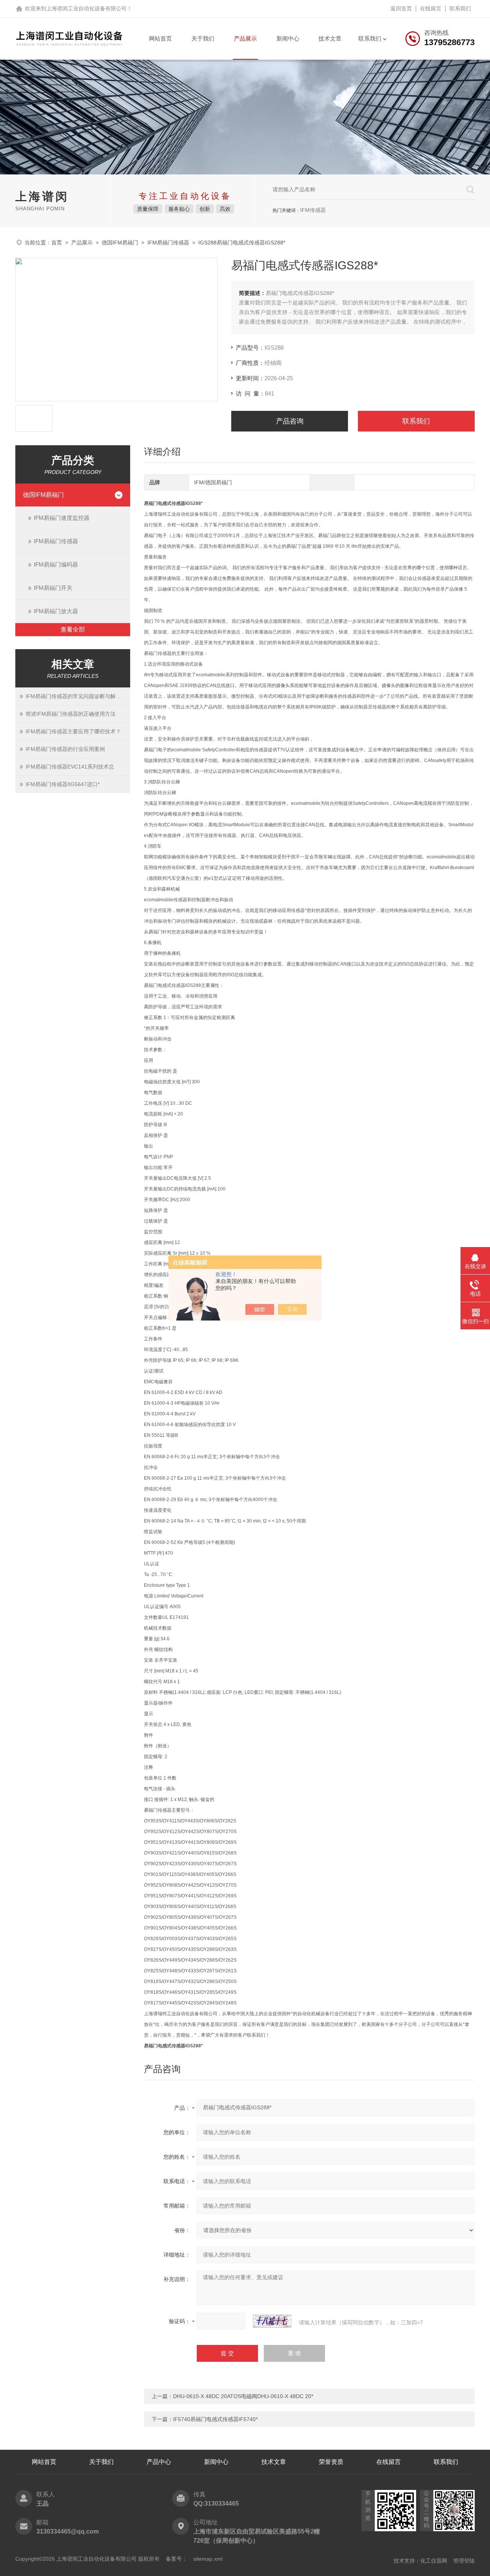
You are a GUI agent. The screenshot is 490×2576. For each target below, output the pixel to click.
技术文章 (330, 38)
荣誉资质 (331, 2462)
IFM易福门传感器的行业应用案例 (65, 749)
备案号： (176, 2559)
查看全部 (73, 629)
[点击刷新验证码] (272, 2321)
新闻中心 (288, 38)
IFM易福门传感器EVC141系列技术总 (70, 767)
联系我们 (460, 8)
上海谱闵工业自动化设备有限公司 (87, 8)
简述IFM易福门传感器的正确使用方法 (71, 714)
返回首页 (401, 8)
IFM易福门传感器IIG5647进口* (63, 784)
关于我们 (203, 38)
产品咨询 (290, 421)
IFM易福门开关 (53, 588)
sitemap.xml (208, 2559)
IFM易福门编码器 (56, 564)
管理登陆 (464, 2561)
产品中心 (159, 2462)
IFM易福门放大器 (56, 611)
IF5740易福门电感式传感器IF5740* (215, 2419)
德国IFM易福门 (120, 243)
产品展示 (245, 38)
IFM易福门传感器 (168, 243)
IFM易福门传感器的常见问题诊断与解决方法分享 (78, 696)
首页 (57, 243)
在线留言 (431, 8)
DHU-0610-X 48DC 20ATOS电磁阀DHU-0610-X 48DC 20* (243, 2396)
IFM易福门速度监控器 (62, 518)
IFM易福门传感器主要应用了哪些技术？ (73, 731)
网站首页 (160, 38)
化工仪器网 (434, 2561)
